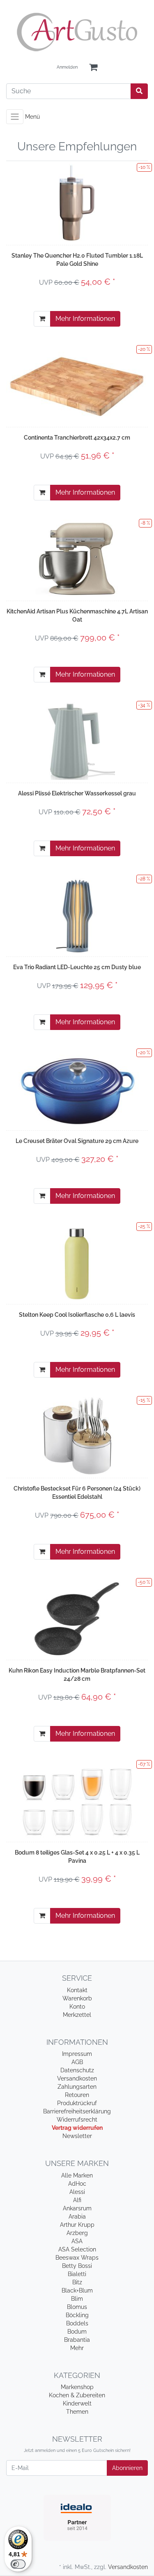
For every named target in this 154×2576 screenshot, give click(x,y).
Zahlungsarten (77, 2087)
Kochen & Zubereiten (77, 2395)
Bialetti (77, 2274)
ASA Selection (77, 2249)
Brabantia (77, 2340)
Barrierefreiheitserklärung (77, 2111)
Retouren (77, 2095)
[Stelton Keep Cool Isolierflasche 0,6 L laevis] (77, 1262)
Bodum (77, 2332)
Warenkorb (77, 1998)
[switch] (18, 2564)
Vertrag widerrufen (77, 2128)
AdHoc (77, 2184)
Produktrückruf (77, 2103)
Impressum (77, 2054)
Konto (77, 2007)
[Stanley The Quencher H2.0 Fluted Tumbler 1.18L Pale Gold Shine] (77, 203)
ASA (77, 2241)
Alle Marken (77, 2175)
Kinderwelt (77, 2403)
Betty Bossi (77, 2266)
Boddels (77, 2323)
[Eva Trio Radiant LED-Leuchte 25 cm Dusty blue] (77, 915)
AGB (77, 2062)
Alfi (77, 2200)
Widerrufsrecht (77, 2120)
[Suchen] (139, 91)
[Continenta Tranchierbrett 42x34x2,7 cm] (77, 385)
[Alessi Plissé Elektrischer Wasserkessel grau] (77, 741)
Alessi (77, 2192)
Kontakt (77, 1990)
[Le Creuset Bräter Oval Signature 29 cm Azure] (77, 1088)
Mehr (77, 2348)
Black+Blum (77, 2290)
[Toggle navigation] (15, 117)
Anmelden (67, 67)
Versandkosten (77, 2078)
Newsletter (77, 2136)
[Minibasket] (93, 68)
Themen (77, 2412)
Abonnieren (127, 2468)
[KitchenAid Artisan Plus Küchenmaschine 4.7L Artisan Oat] (77, 559)
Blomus (77, 2307)
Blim (77, 2299)
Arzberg (77, 2233)
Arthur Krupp (77, 2225)
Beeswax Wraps (77, 2258)
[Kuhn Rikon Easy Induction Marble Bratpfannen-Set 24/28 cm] (77, 1618)
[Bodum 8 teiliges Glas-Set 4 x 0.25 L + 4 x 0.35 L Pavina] (77, 1800)
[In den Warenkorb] (42, 319)
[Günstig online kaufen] (77, 32)
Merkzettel (77, 2015)
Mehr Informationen (85, 319)
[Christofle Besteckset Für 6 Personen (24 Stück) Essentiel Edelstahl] (77, 1436)
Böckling (77, 2315)
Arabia (77, 2217)
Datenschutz (77, 2070)
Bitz (77, 2282)
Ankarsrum (77, 2208)
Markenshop (77, 2387)
